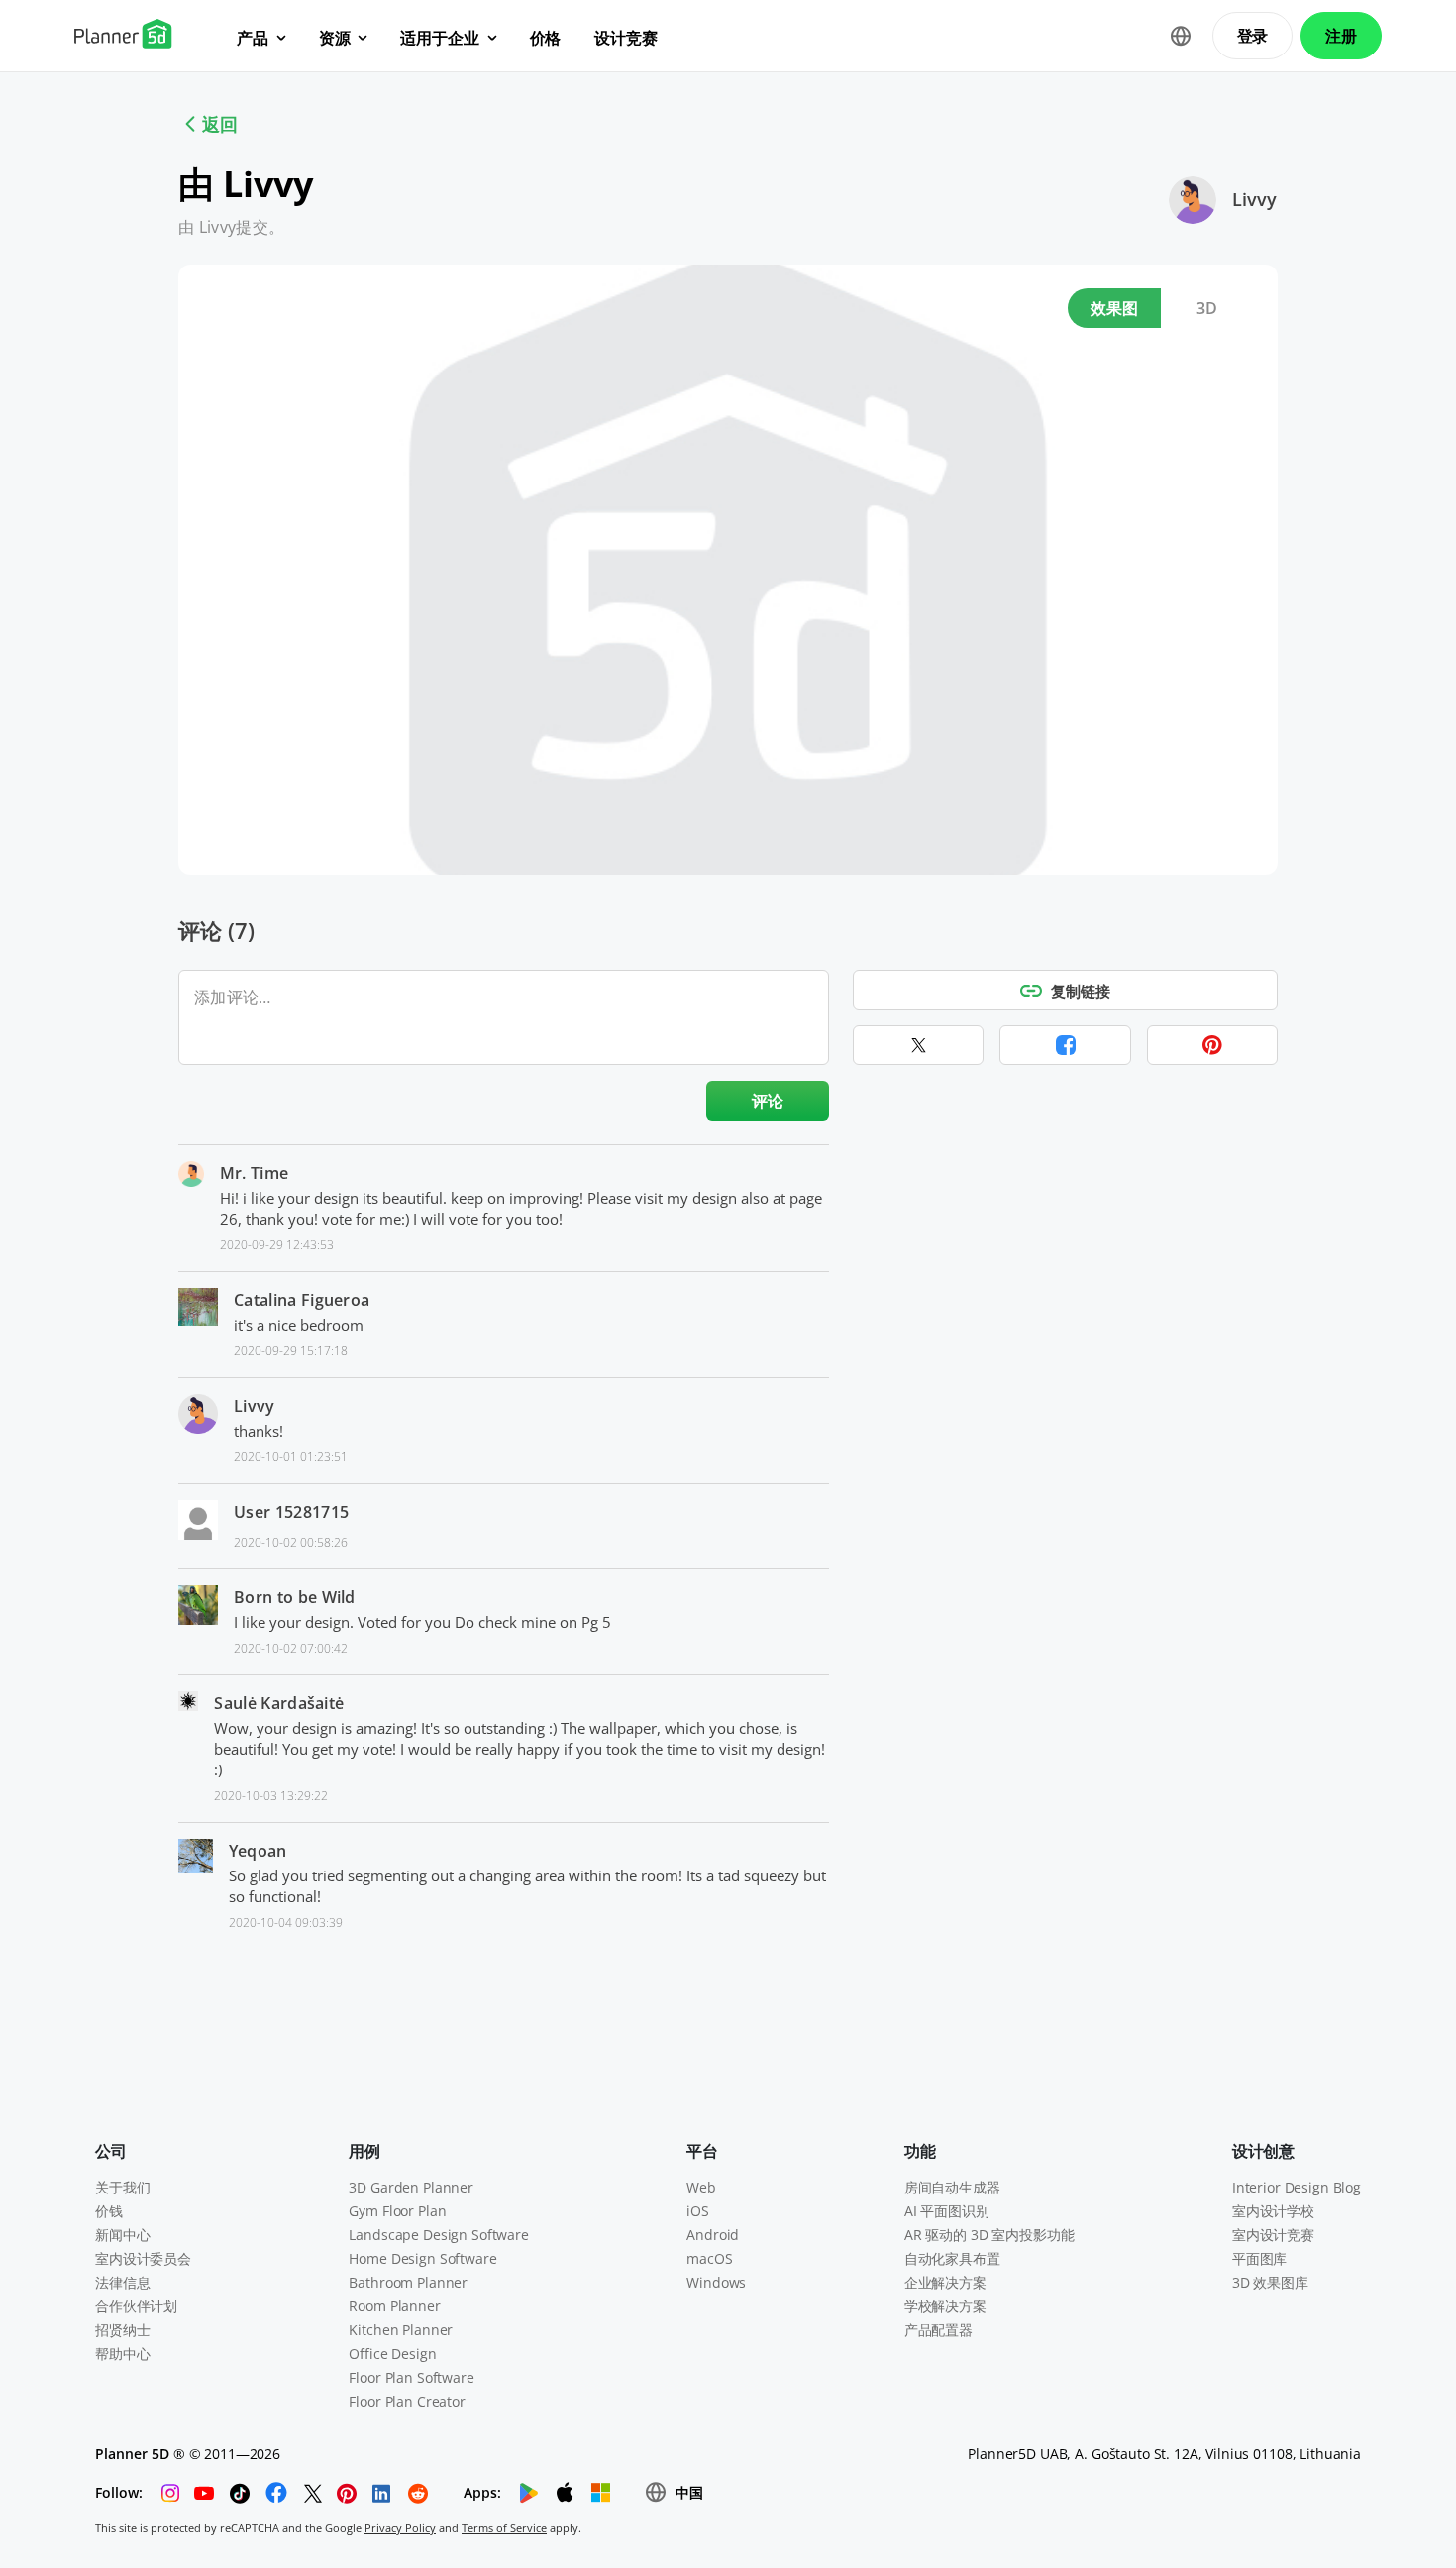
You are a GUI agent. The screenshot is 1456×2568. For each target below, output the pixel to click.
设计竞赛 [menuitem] (625, 38)
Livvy (1254, 199)
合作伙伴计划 (136, 2306)
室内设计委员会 (143, 2258)
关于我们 (122, 2187)
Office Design (392, 2354)
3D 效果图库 (1270, 2282)
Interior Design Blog (1297, 2187)
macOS (709, 2258)
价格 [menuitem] (546, 38)
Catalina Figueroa (302, 1300)
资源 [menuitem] (335, 38)
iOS (698, 2211)
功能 (920, 2151)
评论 (768, 1101)
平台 (702, 2151)
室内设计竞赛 (1273, 2235)
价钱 (109, 2211)
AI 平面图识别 (947, 2211)
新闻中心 (122, 2235)
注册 (1341, 36)
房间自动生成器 (952, 2187)
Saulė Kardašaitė (279, 1703)
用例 (364, 2151)
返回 (220, 124)
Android (713, 2235)
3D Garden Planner (411, 2187)
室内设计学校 (1273, 2211)
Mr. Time (255, 1173)
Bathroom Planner (408, 2282)
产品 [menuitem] (253, 38)
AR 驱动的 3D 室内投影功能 (989, 2235)
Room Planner (394, 2306)
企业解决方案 (945, 2282)
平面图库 (1259, 2258)
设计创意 (1263, 2151)
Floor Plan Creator (407, 2401)
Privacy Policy (400, 2528)
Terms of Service (504, 2528)
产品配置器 (938, 2330)
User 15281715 (291, 1512)
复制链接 (1081, 991)
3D (1207, 308)
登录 (1253, 36)
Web (701, 2187)
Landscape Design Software (439, 2235)
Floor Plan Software (411, 2377)
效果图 (1115, 308)
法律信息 (122, 2282)
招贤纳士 (122, 2330)
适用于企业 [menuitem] (439, 38)
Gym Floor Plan (397, 2211)
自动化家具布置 (952, 2258)
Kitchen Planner (401, 2330)
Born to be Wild (295, 1597)
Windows (716, 2282)
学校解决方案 (945, 2306)
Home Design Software (422, 2258)
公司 (111, 2151)
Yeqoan (258, 1851)
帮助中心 (122, 2354)
